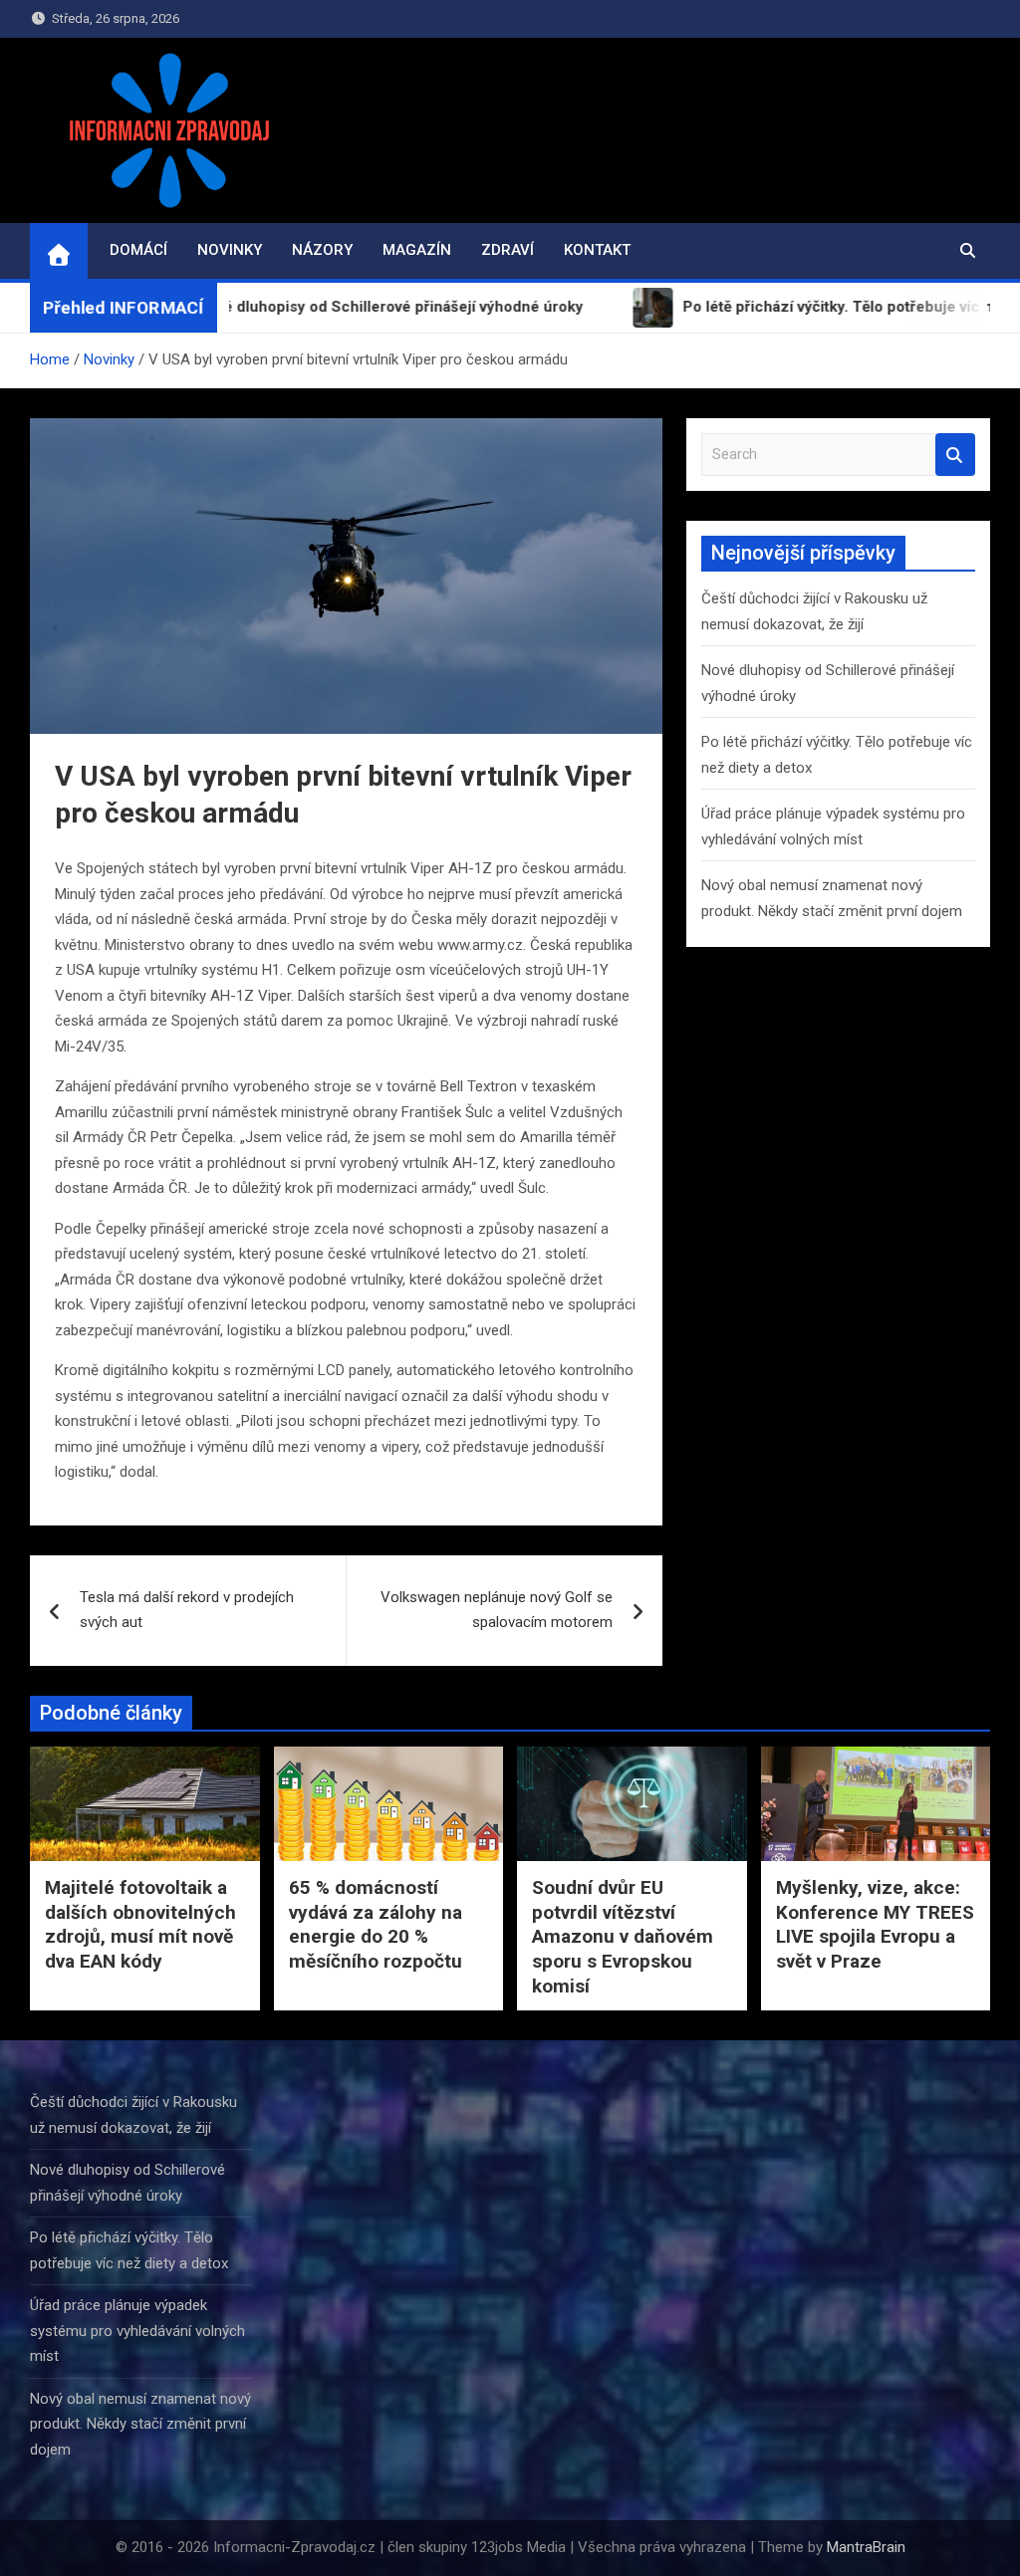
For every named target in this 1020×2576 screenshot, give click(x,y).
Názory (322, 250)
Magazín (417, 250)
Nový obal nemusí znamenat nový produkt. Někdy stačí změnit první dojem (140, 2424)
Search (955, 455)
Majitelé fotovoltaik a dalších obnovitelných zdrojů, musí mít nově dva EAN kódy (140, 1924)
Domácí (138, 250)
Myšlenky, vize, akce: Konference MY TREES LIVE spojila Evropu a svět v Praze (875, 1924)
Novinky (230, 250)
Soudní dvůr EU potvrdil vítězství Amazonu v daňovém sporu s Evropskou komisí (623, 1937)
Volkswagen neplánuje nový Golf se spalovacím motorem (497, 1610)
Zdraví (508, 250)
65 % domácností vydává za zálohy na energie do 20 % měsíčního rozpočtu (376, 1924)
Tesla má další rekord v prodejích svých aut (187, 1610)
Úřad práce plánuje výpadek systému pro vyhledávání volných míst (137, 2331)
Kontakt (597, 250)
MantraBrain (866, 2547)
